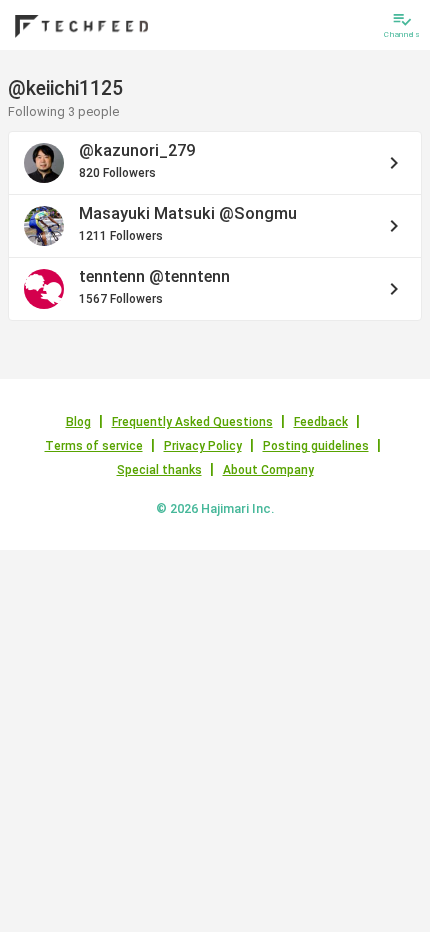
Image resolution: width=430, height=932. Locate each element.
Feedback (321, 422)
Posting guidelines (316, 446)
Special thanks (159, 470)
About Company (268, 470)
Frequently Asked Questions (192, 422)
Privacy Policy (203, 446)
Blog (78, 422)
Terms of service (94, 446)
